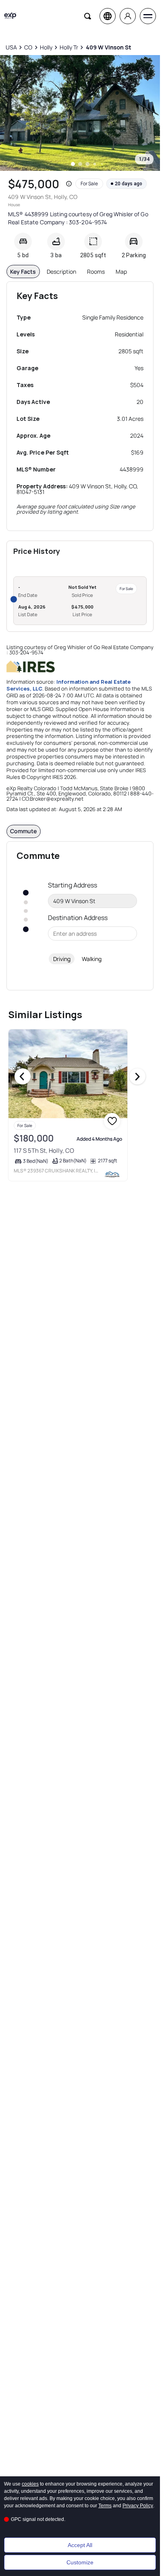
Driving (62, 959)
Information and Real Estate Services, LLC (68, 685)
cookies (30, 2484)
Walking (92, 959)
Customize (80, 2562)
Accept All (80, 2545)
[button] (69, 184)
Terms (105, 2506)
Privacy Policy (138, 2506)
